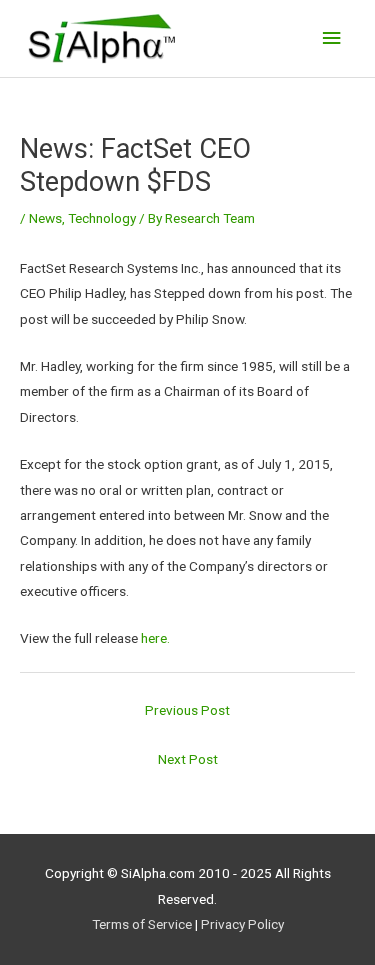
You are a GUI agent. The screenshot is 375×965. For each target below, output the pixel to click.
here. (155, 638)
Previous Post (187, 710)
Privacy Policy (242, 924)
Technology (102, 218)
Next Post (188, 759)
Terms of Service (142, 924)
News (45, 218)
